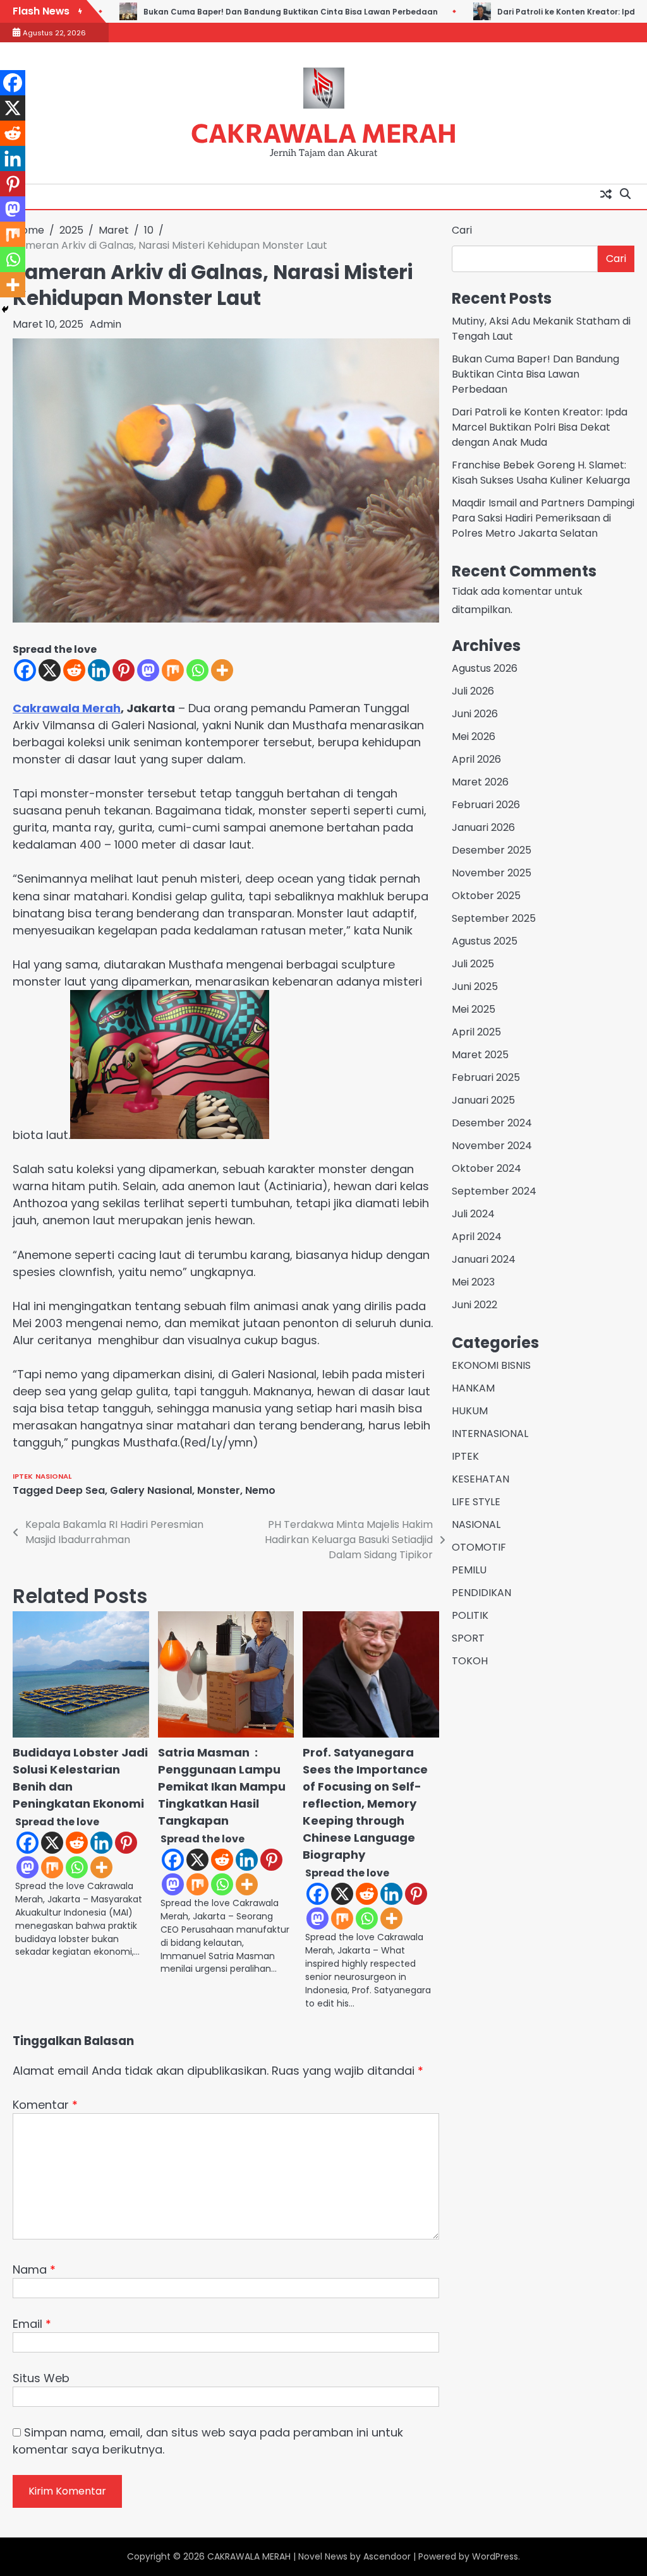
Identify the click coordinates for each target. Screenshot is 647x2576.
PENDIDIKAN (481, 1593)
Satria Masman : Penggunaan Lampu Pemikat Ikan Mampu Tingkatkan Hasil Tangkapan (222, 1786)
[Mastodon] (148, 670)
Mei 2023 (473, 1282)
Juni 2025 (475, 987)
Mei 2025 (474, 1009)
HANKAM (473, 1388)
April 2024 (477, 1237)
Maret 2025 (480, 1055)
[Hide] (5, 309)
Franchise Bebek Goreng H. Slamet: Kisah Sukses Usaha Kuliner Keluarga (541, 473)
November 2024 (492, 1146)
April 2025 (476, 1032)
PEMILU (469, 1570)
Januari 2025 (483, 1100)
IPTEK (23, 1476)
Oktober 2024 (487, 1168)
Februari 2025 (486, 1077)
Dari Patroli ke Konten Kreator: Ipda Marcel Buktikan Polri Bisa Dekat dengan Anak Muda (540, 427)
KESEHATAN (481, 1479)
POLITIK (470, 1615)
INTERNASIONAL (490, 1434)
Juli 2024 (473, 1214)
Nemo (260, 1490)
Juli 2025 (473, 964)
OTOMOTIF (479, 1547)
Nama (34, 2269)
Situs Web (41, 2378)
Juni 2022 (475, 1305)
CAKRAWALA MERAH (324, 132)
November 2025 (492, 873)
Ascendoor (387, 2556)
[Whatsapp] (197, 670)
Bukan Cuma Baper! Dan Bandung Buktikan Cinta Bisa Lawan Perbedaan (267, 12)
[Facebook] (25, 670)
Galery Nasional (151, 1490)
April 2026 (476, 759)
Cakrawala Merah (67, 708)
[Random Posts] (606, 194)
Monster (219, 1490)
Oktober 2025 (486, 896)
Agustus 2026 (485, 668)
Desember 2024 (492, 1123)
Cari (462, 230)
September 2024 (494, 1191)
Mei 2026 (474, 736)
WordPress (495, 2556)
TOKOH (470, 1661)
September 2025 (494, 918)
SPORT (468, 1638)
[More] (222, 670)
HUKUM (470, 1411)
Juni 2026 (475, 714)
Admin (106, 324)
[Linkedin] (99, 670)
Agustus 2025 (485, 941)
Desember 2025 (492, 850)
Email (32, 2324)
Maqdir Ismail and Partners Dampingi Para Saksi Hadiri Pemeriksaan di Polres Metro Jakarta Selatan (543, 518)
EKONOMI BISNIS (491, 1365)
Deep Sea (80, 1490)
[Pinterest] (124, 670)
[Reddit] (74, 670)
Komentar (45, 2105)
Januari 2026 (483, 827)
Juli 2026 (473, 691)
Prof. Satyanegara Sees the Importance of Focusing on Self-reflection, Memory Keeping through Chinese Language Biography (365, 1804)
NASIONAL (53, 1476)
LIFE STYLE (476, 1502)
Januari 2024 (484, 1259)
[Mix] (173, 670)
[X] (50, 670)
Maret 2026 (480, 782)
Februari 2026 (486, 805)
